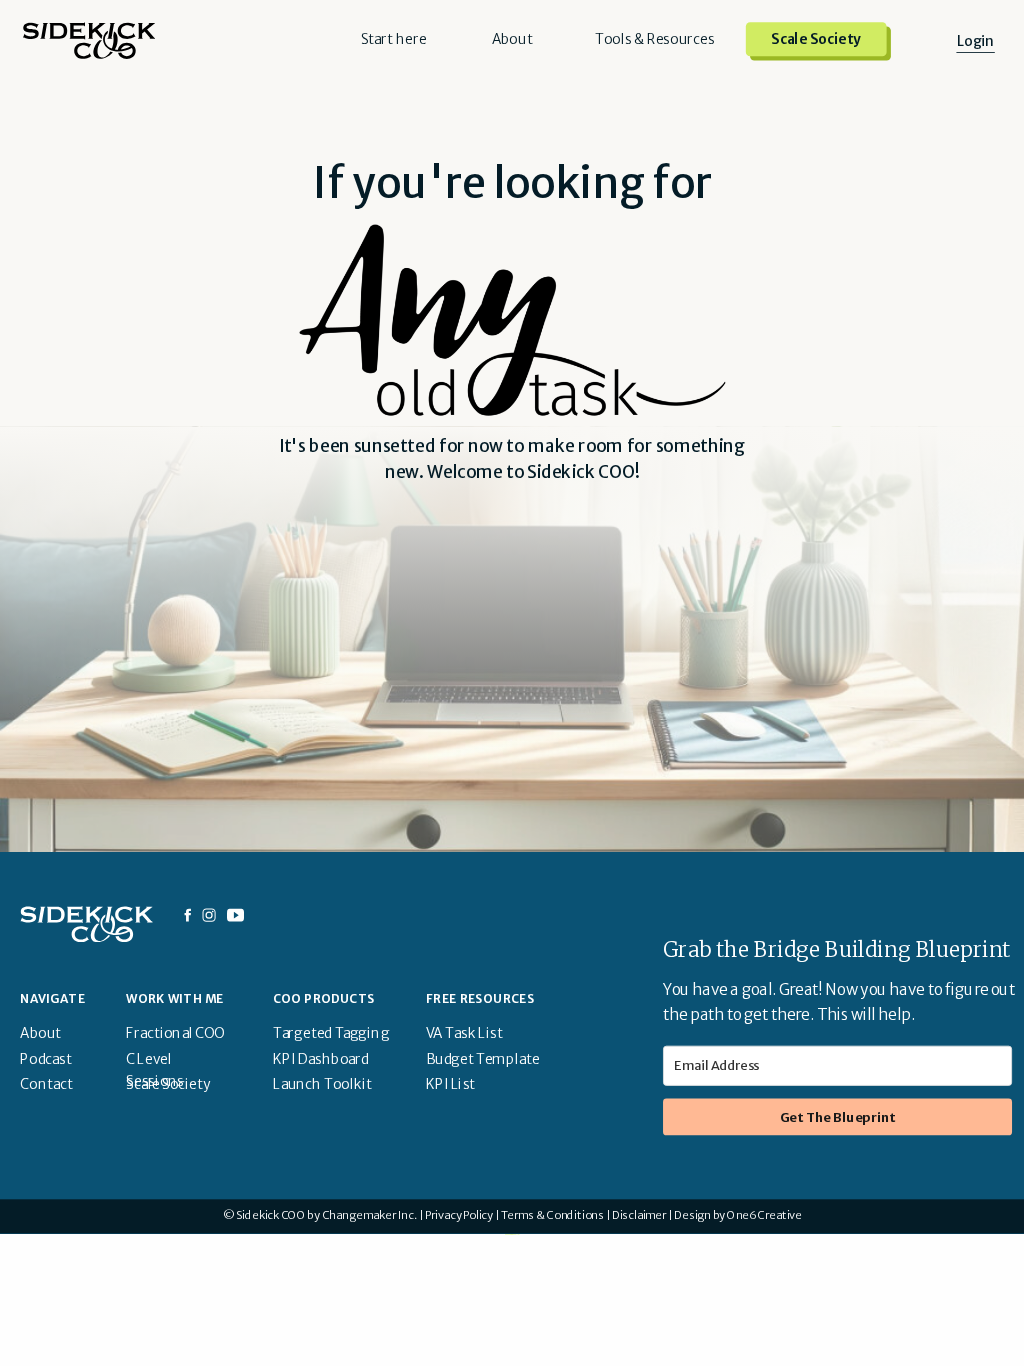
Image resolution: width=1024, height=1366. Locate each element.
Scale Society (816, 39)
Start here (394, 39)
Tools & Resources (654, 39)
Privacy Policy (459, 1215)
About (512, 39)
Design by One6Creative (738, 1215)
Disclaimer (639, 1215)
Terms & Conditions (552, 1215)
